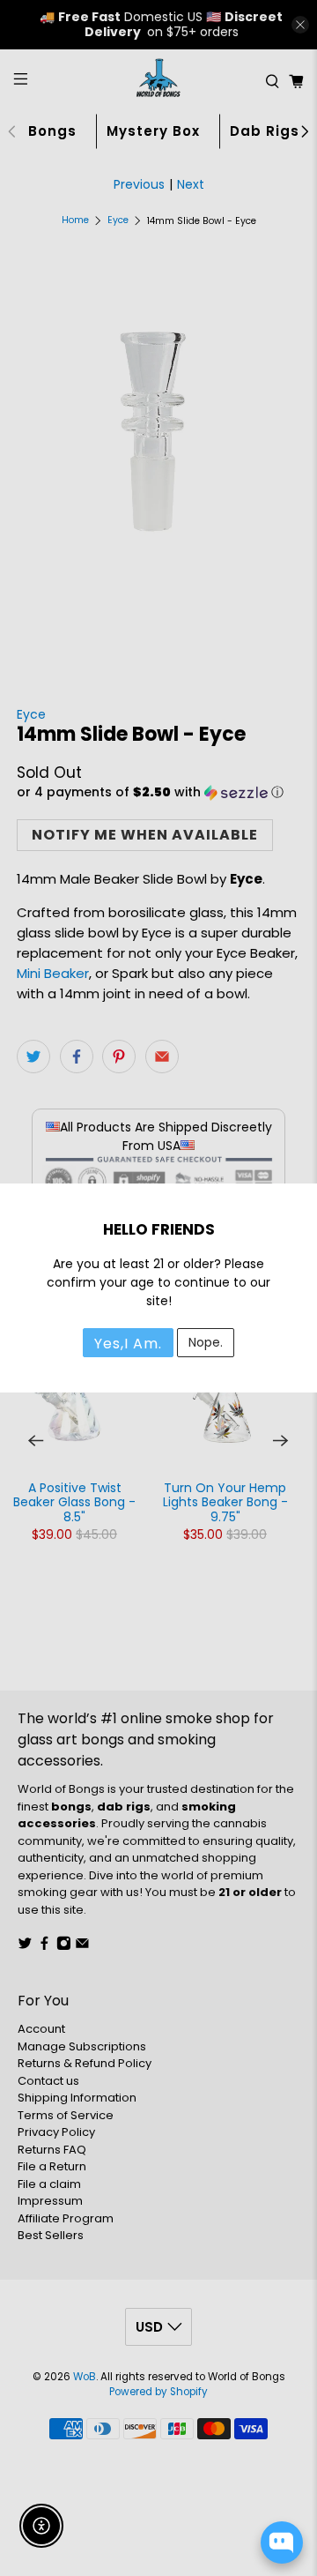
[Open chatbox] (282, 2542)
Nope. (206, 1342)
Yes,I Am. (128, 1344)
